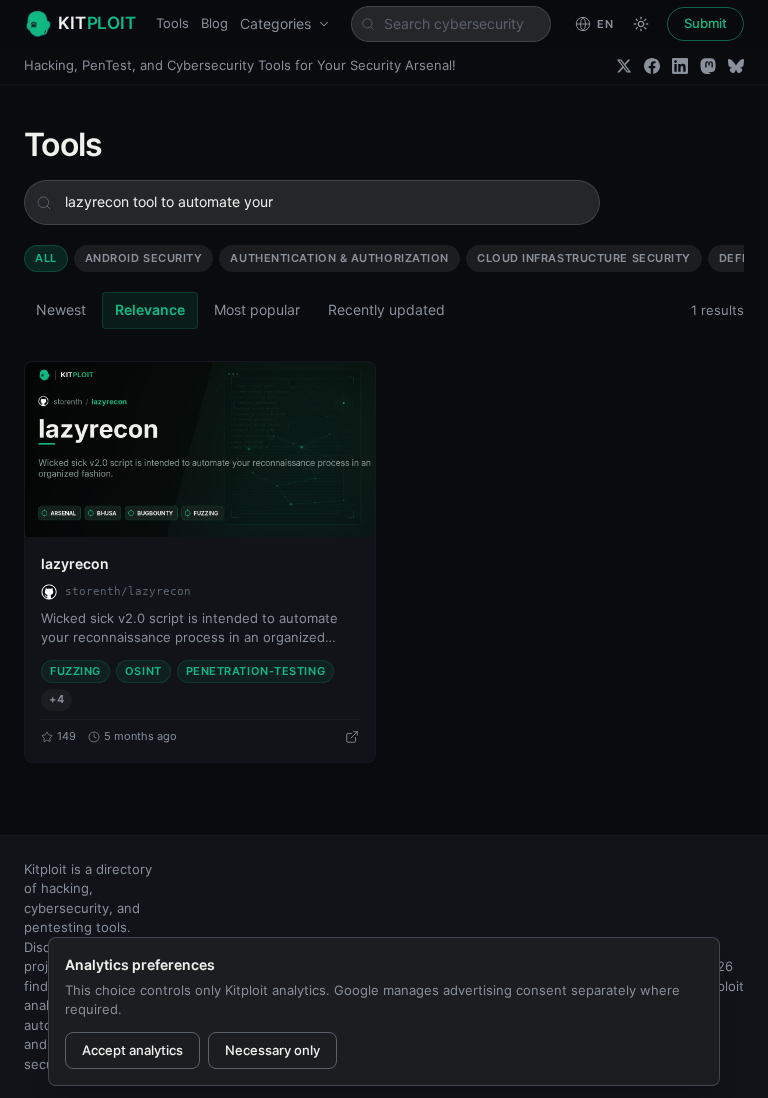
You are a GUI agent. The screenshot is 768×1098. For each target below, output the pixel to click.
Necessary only (272, 1050)
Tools (172, 23)
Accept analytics (132, 1050)
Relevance (150, 309)
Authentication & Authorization (339, 258)
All (46, 258)
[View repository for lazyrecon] (352, 737)
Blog (214, 23)
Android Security (144, 258)
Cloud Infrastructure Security (584, 258)
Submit (705, 23)
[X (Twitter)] (624, 66)
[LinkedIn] (680, 66)
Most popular (257, 309)
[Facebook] (652, 66)
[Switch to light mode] (641, 24)
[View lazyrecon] (200, 449)
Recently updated (386, 309)
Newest (61, 309)
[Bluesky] (736, 66)
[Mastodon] (708, 66)
